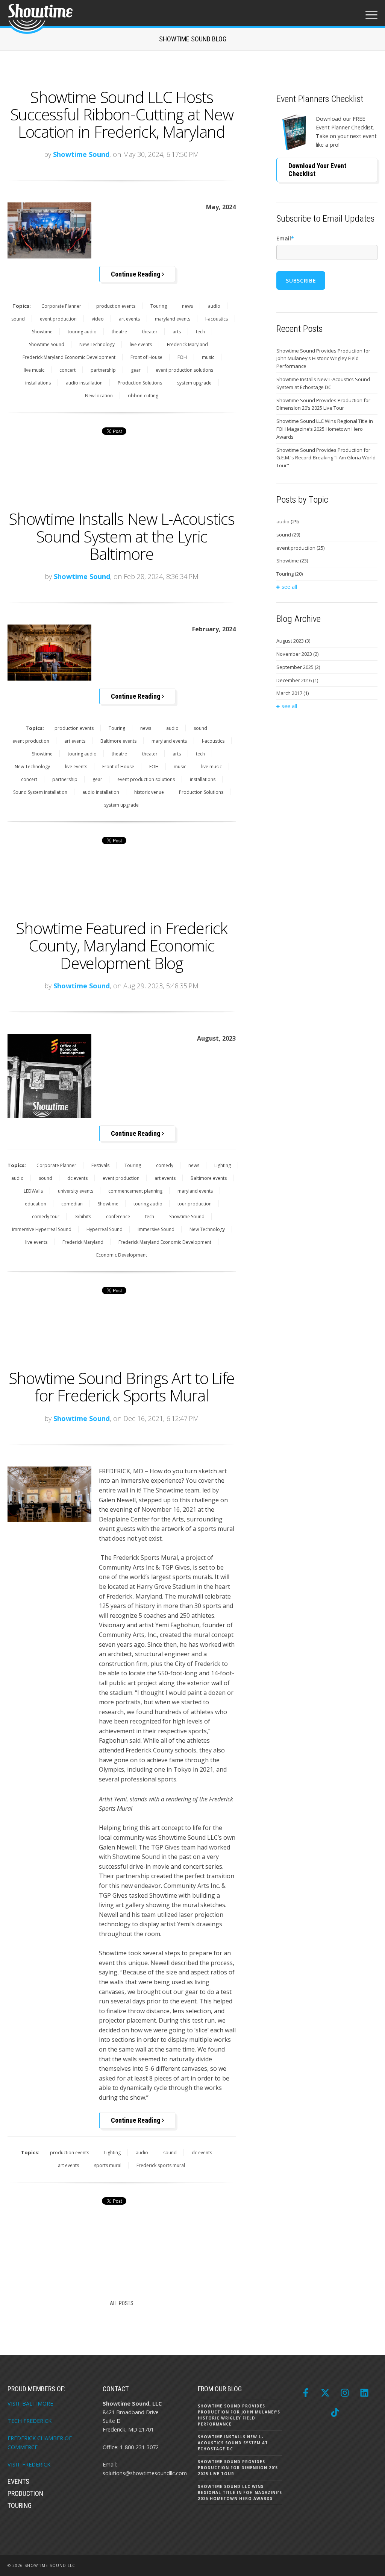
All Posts (122, 2303)
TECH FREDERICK (30, 2421)
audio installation (84, 383)
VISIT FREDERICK (29, 2464)
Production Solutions (140, 383)
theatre (119, 332)
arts (177, 332)
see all (289, 587)
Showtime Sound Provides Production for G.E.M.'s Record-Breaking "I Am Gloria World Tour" (326, 458)
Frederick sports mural (161, 2165)
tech (200, 332)
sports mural (108, 2165)
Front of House (146, 357)
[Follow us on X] (325, 2393)
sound (18, 319)
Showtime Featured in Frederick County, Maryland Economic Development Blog (121, 945)
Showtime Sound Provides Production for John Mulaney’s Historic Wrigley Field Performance (323, 359)
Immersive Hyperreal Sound (42, 1229)
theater (150, 332)
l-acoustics (217, 319)
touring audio (82, 332)
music (208, 357)
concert (67, 370)
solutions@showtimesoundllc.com (145, 2473)
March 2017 (293, 693)
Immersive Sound (156, 1229)
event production (58, 319)
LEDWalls (33, 1191)
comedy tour (46, 1217)
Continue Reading (136, 274)
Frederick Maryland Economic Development (69, 357)
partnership (103, 370)
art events (129, 319)
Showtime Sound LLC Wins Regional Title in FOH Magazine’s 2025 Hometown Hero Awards (325, 429)
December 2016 (297, 680)
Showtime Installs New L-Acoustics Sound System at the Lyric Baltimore (121, 536)
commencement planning (135, 1191)
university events (76, 1191)
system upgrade (194, 383)
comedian (72, 1204)
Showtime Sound (81, 154)
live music (34, 370)
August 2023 (293, 641)
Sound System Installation (40, 792)
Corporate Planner (61, 306)
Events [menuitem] (18, 2481)
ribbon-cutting (143, 396)
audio (214, 306)
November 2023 (297, 654)
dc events (77, 1178)
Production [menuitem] (25, 2493)
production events (116, 306)
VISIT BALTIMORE (30, 2404)
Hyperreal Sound (105, 1229)
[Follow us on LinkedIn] (364, 2393)
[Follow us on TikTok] (335, 2412)
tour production (195, 1204)
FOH (182, 357)
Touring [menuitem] (20, 2505)
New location (99, 396)
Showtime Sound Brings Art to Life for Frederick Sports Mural (122, 1387)
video (98, 319)
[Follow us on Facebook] (306, 2393)
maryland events (173, 319)
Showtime (42, 332)
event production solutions (184, 370)
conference (118, 1217)
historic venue (149, 792)
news (187, 306)
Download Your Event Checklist (317, 170)
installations (38, 383)
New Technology (97, 344)
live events (141, 344)
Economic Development (122, 1255)
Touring (159, 306)
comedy (165, 1165)
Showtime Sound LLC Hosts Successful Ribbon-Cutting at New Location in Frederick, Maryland (122, 114)
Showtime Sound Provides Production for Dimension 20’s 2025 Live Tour (323, 404)
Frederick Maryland (187, 344)
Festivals (100, 1165)
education (36, 1204)
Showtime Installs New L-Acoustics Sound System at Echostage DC (323, 383)
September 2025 (298, 667)
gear (136, 370)
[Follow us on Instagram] (345, 2393)
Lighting (223, 1165)
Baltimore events (118, 741)
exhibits (83, 1217)
